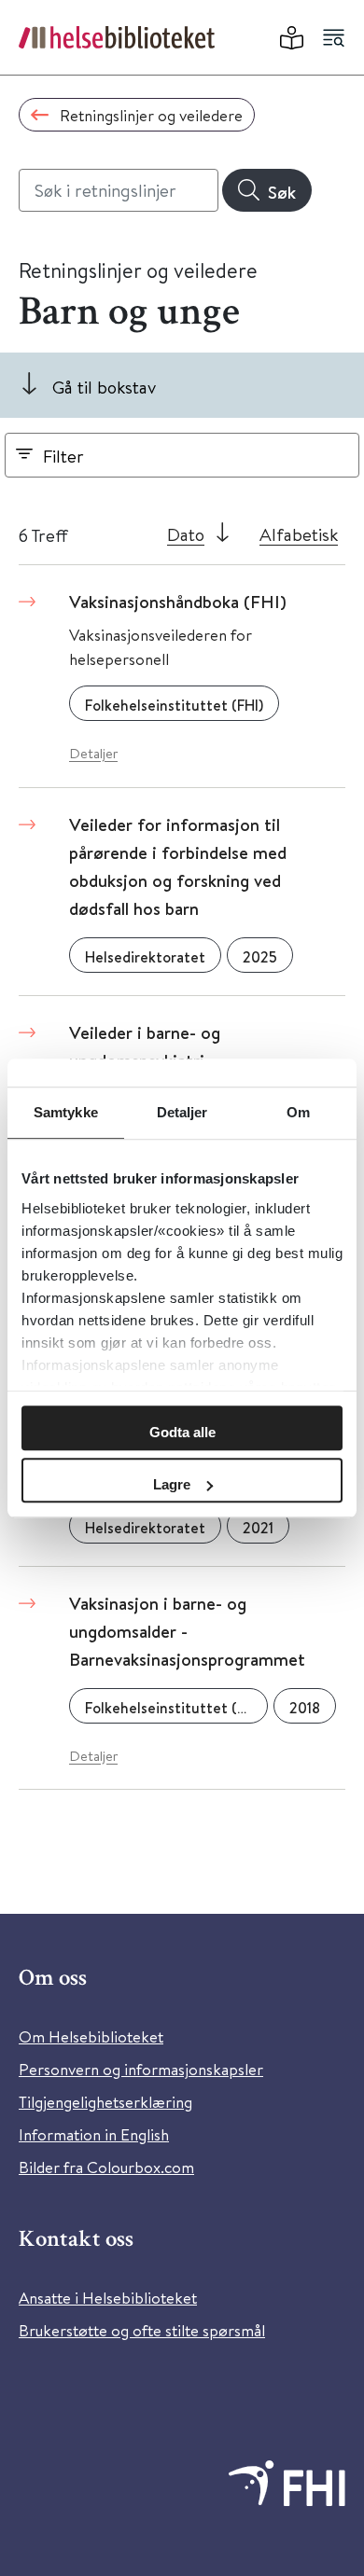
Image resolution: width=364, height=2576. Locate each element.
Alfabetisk (299, 534)
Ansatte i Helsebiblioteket (108, 2298)
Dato (186, 534)
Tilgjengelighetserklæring (105, 2102)
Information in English (94, 2134)
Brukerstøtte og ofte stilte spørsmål (142, 2330)
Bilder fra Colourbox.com (106, 2167)
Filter (63, 456)
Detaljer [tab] (182, 1112)
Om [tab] (298, 1112)
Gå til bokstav (104, 387)
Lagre (172, 1484)
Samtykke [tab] (66, 1112)
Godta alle (182, 1432)
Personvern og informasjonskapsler (141, 2069)
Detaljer (93, 753)
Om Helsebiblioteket (91, 2036)
